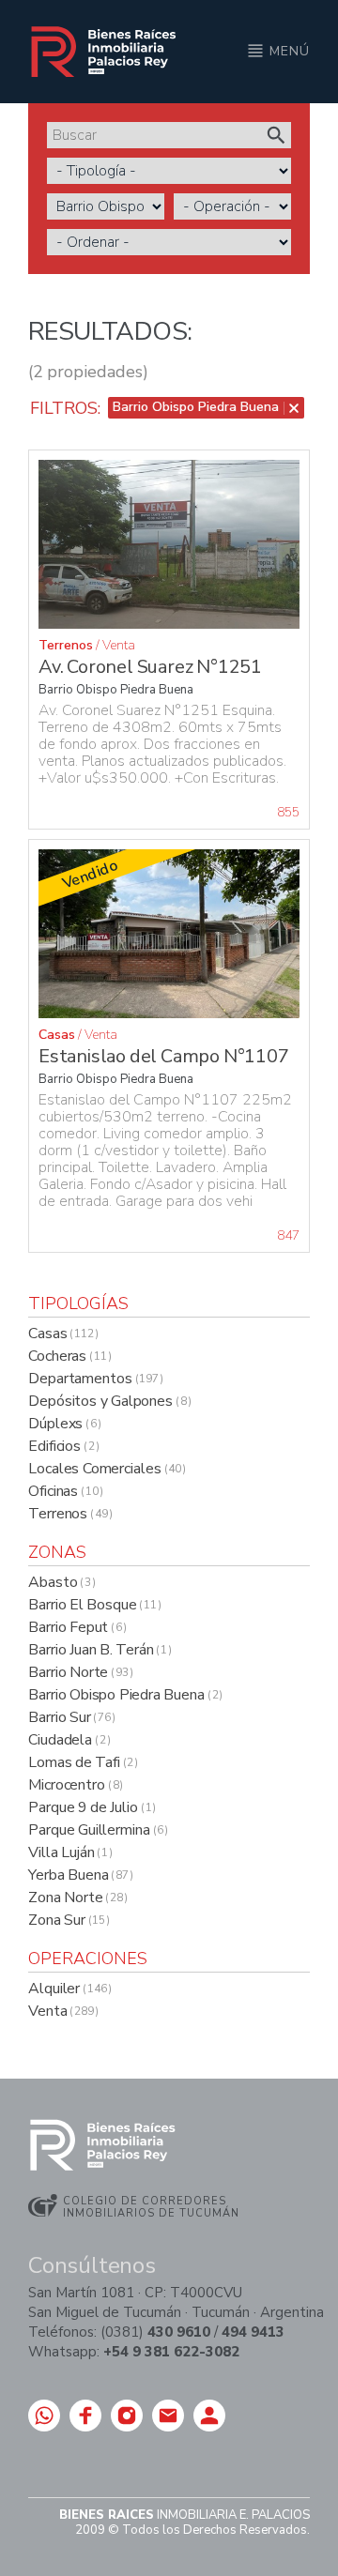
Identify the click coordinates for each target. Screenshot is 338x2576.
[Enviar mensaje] (44, 2416)
